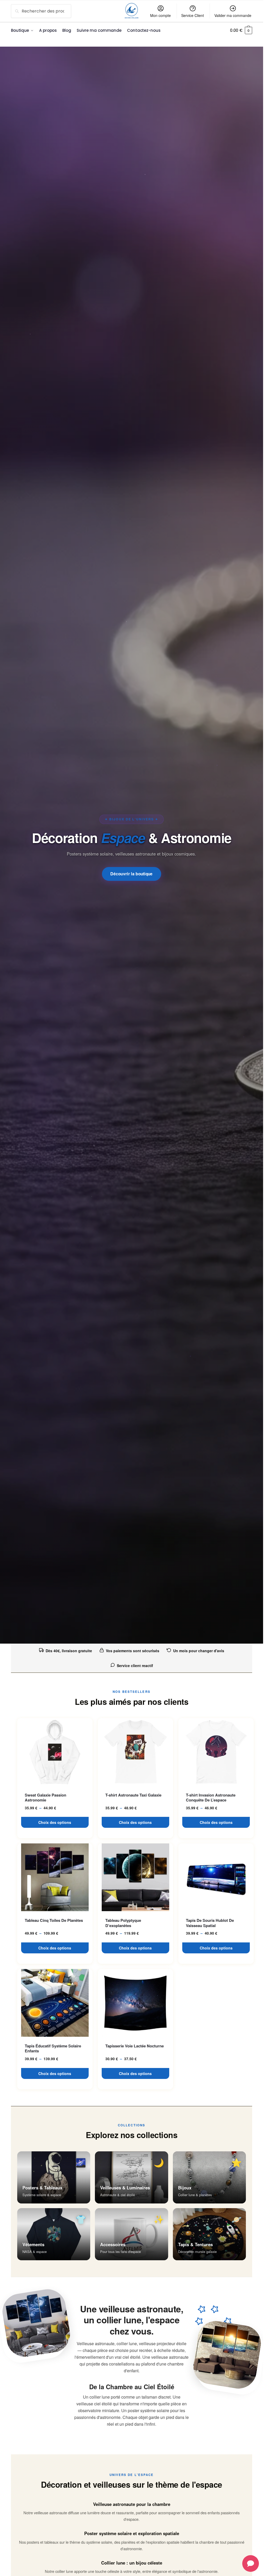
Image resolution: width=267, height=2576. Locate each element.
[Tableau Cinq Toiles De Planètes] (55, 1877)
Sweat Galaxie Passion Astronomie (45, 1798)
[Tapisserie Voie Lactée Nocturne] (135, 2003)
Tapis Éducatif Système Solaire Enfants (53, 2049)
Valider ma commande (233, 15)
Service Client (193, 15)
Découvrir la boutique (132, 874)
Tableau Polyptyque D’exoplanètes (123, 1923)
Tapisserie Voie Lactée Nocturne (135, 2046)
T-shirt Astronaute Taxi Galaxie (133, 1795)
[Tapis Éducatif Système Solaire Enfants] (55, 2003)
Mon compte (160, 15)
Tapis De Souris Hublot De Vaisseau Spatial (210, 1923)
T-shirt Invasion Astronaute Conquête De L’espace (211, 1798)
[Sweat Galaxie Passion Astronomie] (55, 1752)
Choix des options (55, 1822)
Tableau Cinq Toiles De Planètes (54, 1921)
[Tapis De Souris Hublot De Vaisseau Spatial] (216, 1877)
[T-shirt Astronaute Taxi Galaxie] (135, 1752)
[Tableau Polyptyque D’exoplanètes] (135, 1877)
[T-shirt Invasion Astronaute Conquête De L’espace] (216, 1752)
